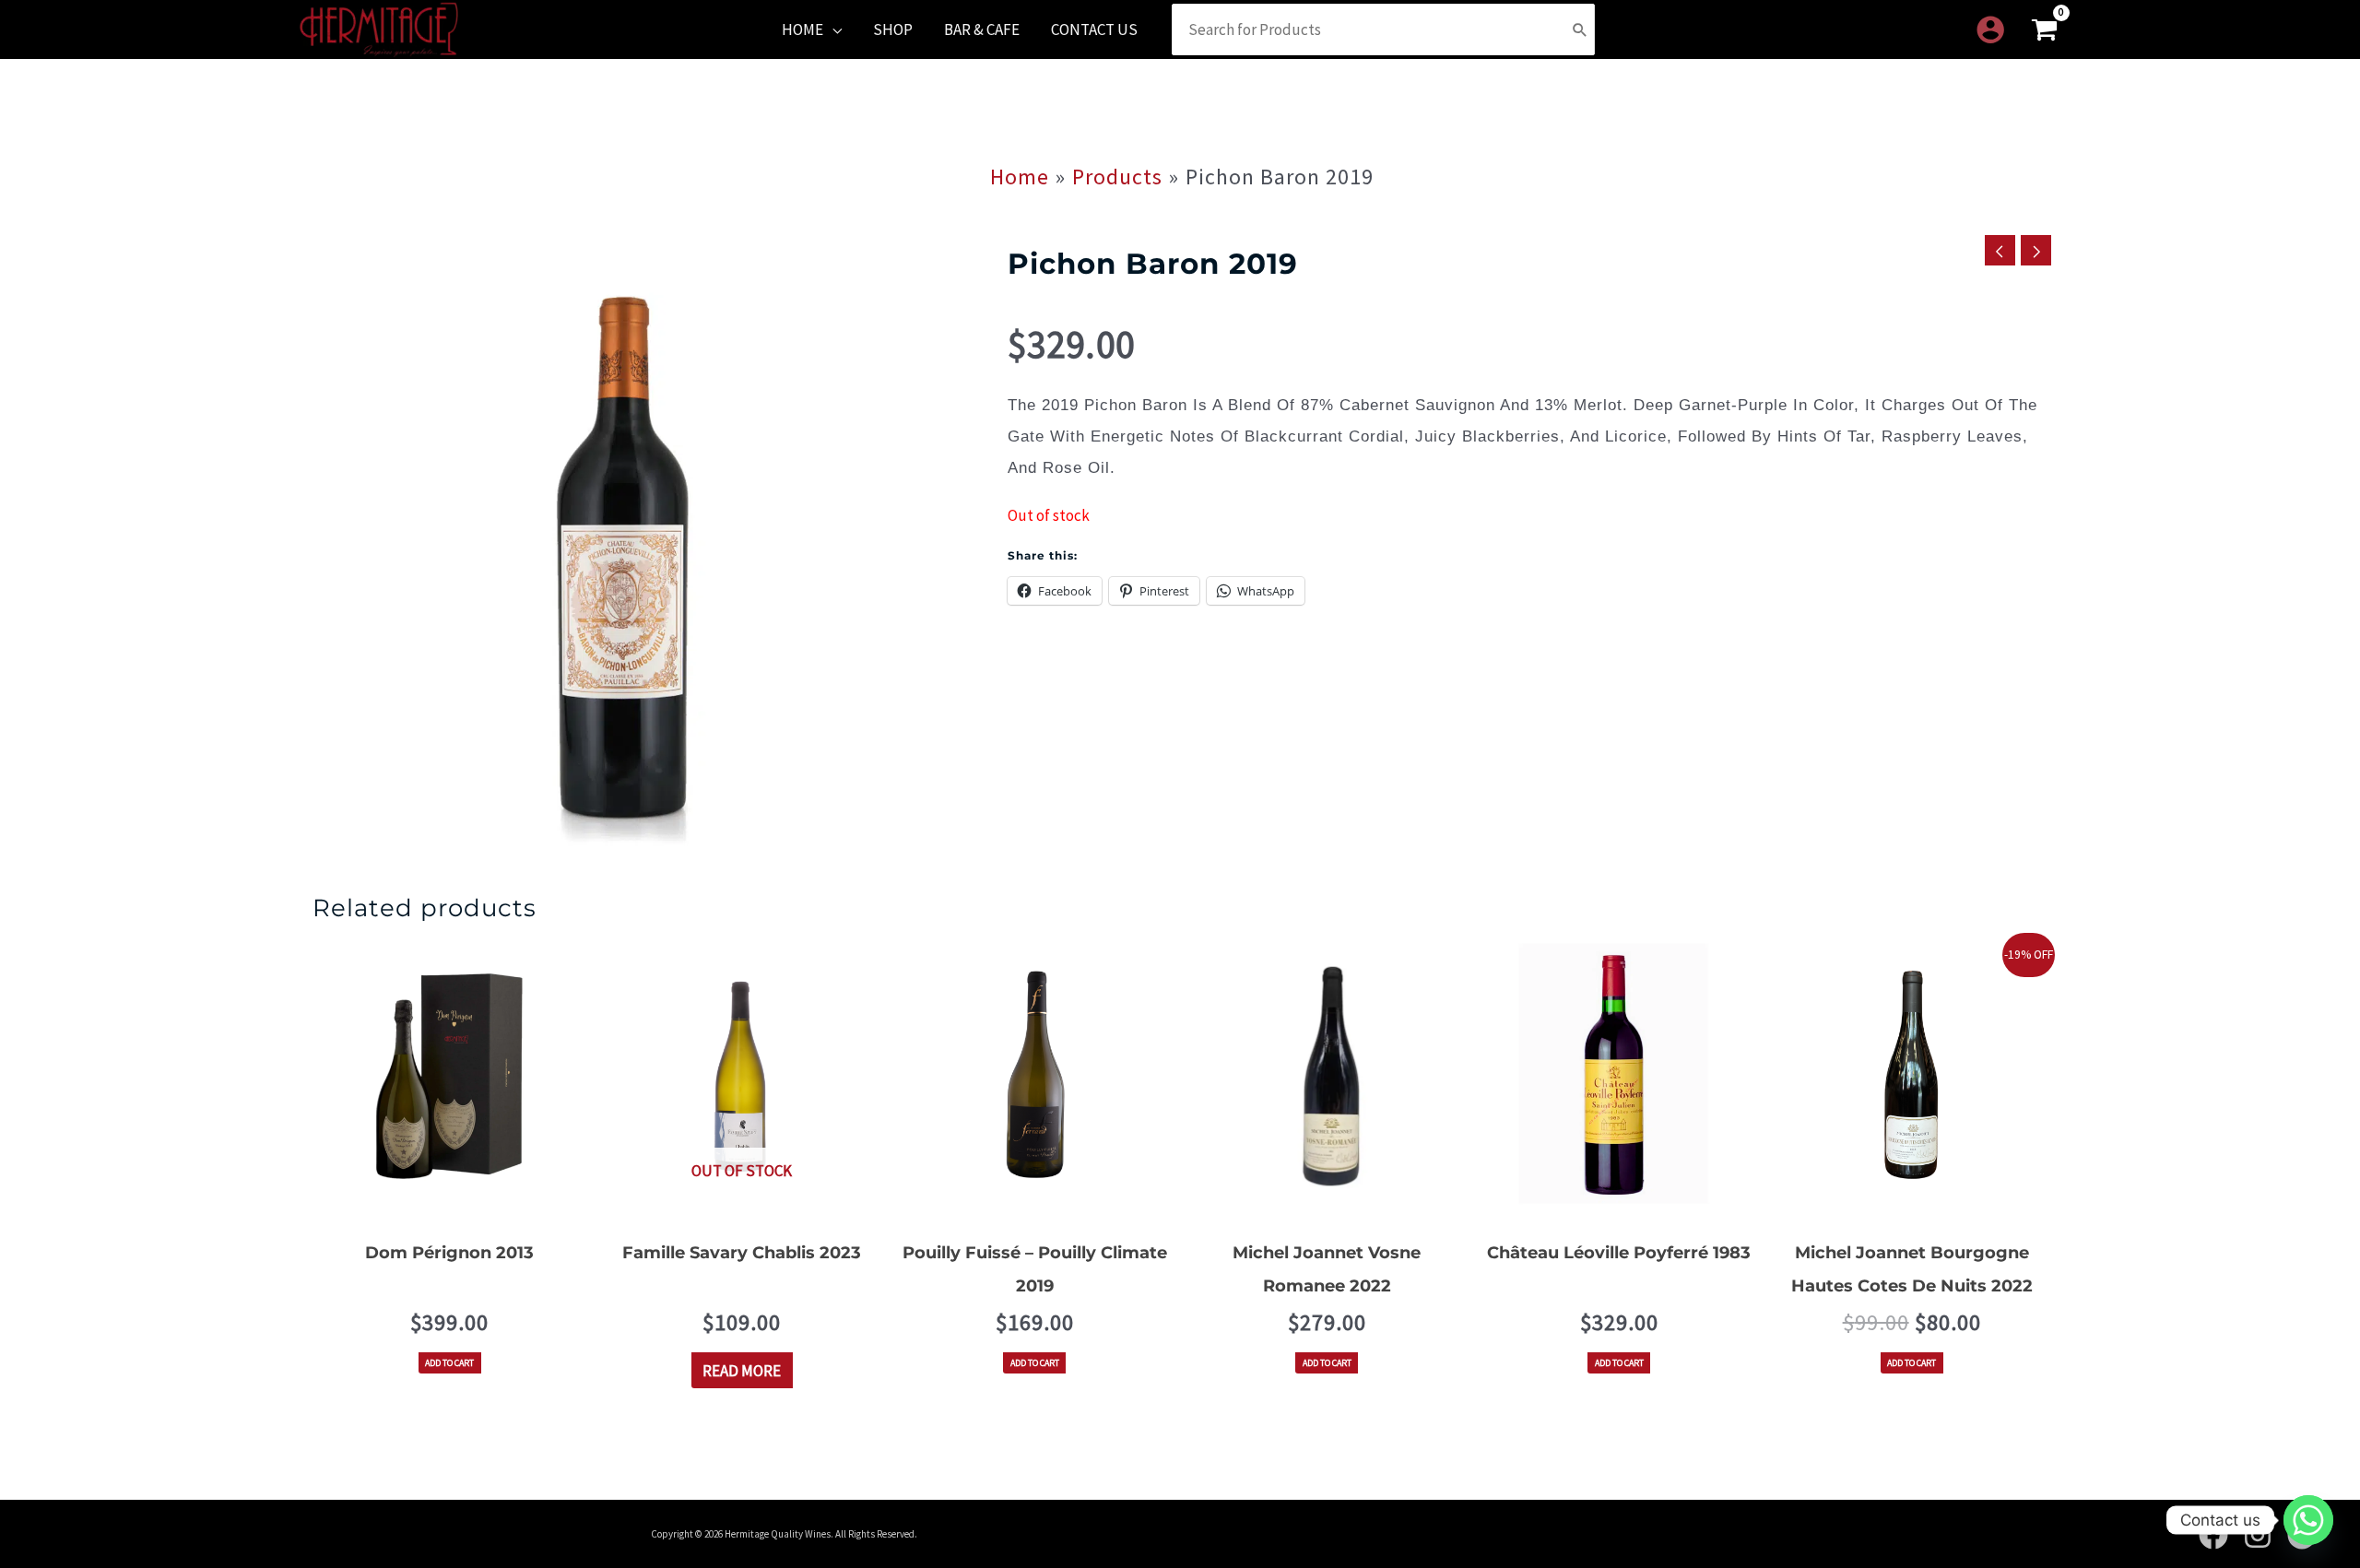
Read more (742, 1371)
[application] (832, 29)
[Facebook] (2213, 1535)
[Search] (1580, 29)
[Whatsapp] (2308, 1520)
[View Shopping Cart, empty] (2044, 30)
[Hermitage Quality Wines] (379, 28)
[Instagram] (2258, 1535)
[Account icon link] (1990, 29)
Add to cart (449, 1363)
